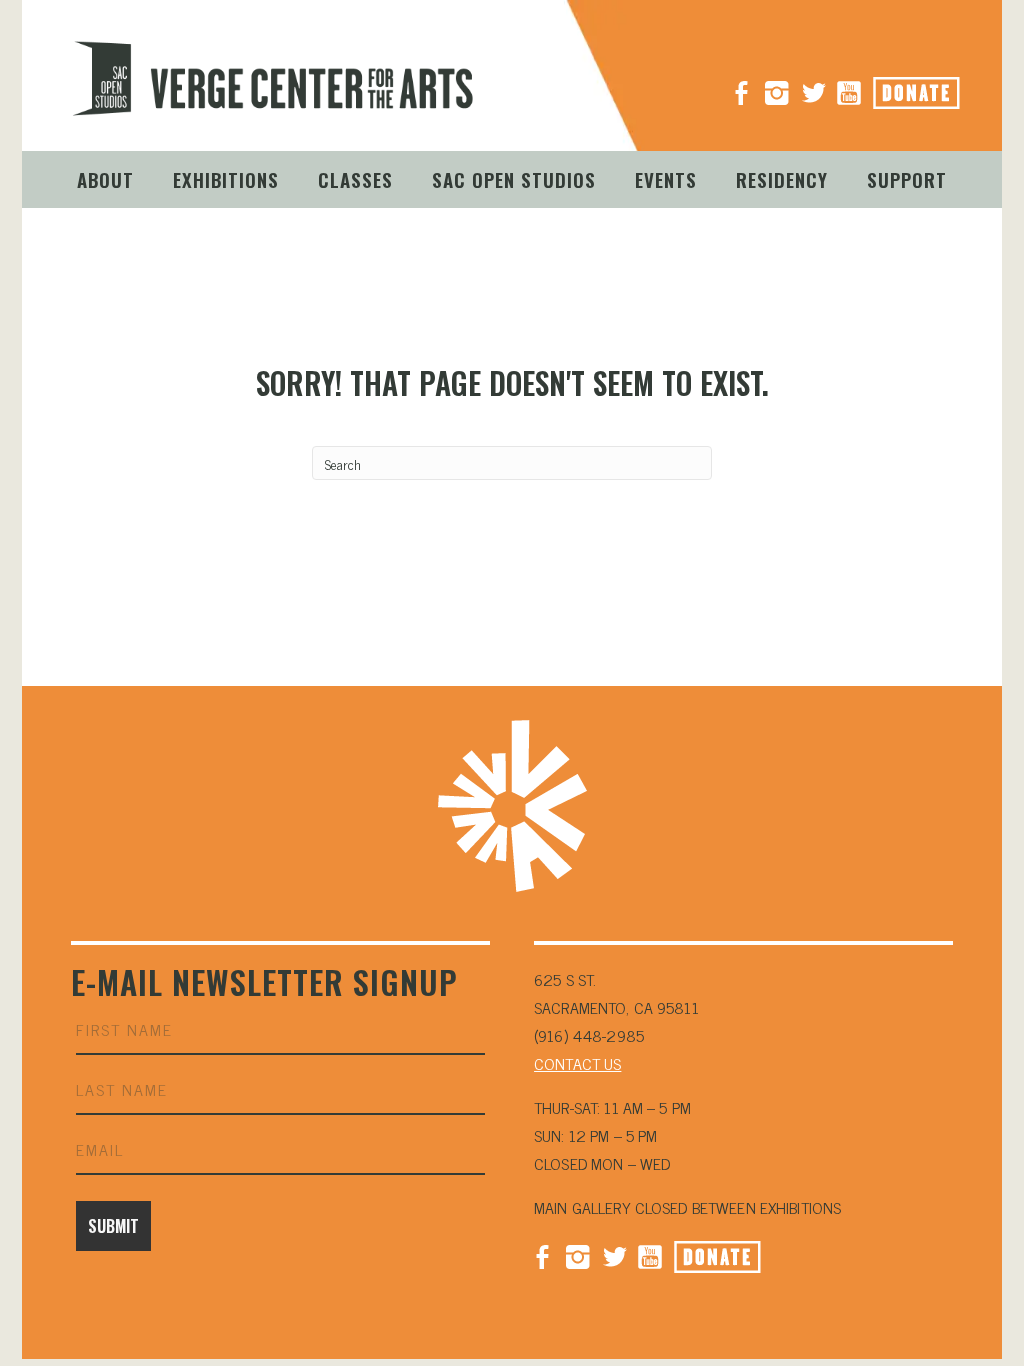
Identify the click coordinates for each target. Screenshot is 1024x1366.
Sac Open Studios (514, 179)
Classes (355, 179)
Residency (782, 179)
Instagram (777, 85)
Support (907, 179)
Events (666, 179)
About (105, 179)
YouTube (849, 85)
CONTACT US (577, 1063)
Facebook (542, 1255)
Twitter (614, 1255)
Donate (939, 87)
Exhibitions (226, 179)
